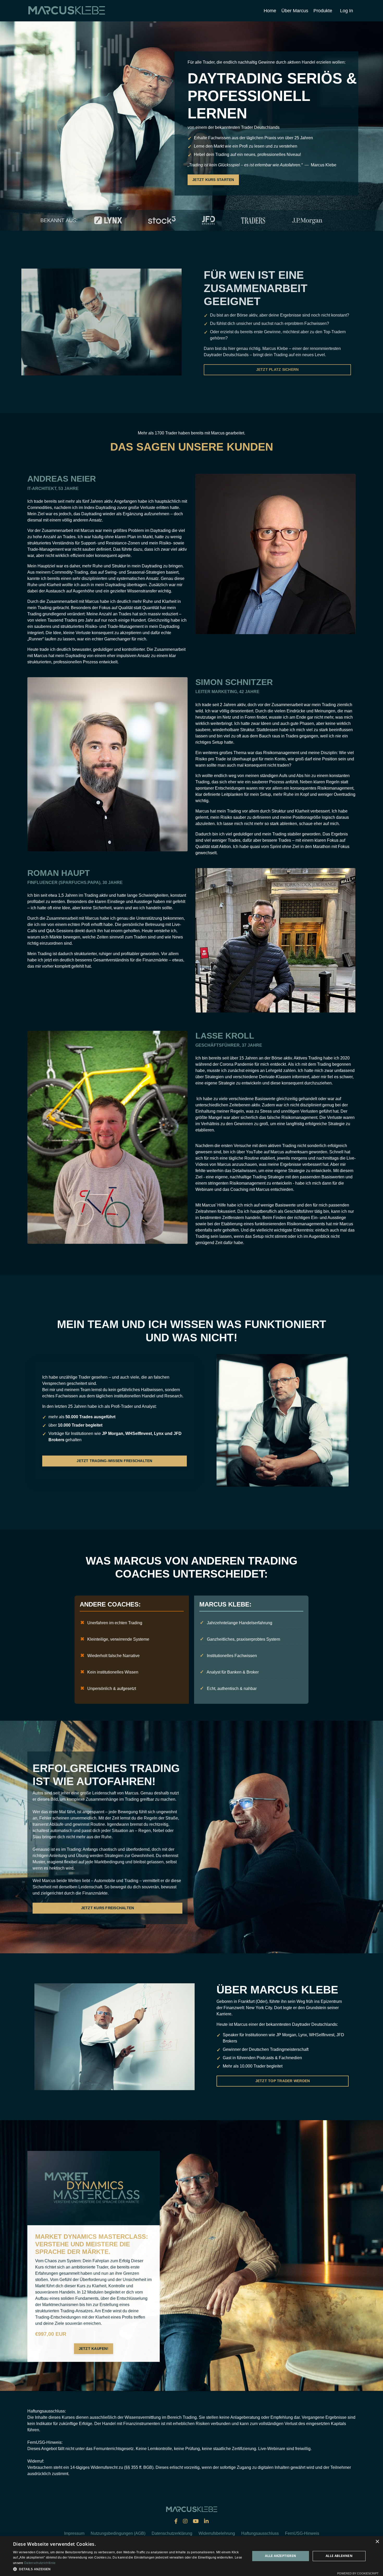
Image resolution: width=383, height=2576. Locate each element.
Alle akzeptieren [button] (280, 2556)
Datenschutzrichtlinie (40, 2563)
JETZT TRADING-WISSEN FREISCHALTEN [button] (114, 1461)
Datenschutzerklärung (172, 2533)
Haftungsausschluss (260, 2533)
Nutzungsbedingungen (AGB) (118, 2533)
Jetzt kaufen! (94, 2348)
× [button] (377, 2542)
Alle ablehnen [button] (339, 2556)
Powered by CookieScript (358, 2573)
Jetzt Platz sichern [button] (274, 369)
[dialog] (191, 2556)
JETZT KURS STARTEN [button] (213, 180)
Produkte (323, 11)
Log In (347, 11)
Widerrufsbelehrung (217, 2533)
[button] (94, 2348)
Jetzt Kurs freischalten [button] (108, 1907)
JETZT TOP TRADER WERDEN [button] (283, 2081)
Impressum (74, 2533)
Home (270, 11)
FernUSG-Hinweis (302, 2533)
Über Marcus (295, 11)
